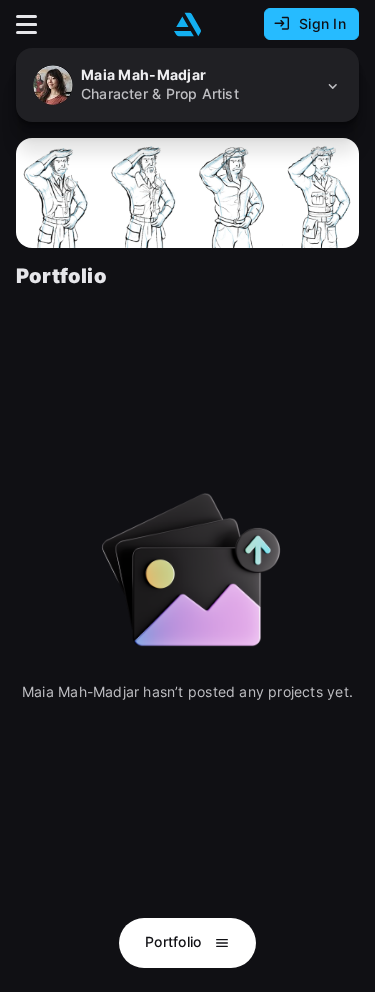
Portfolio (175, 941)
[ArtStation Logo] (188, 24)
